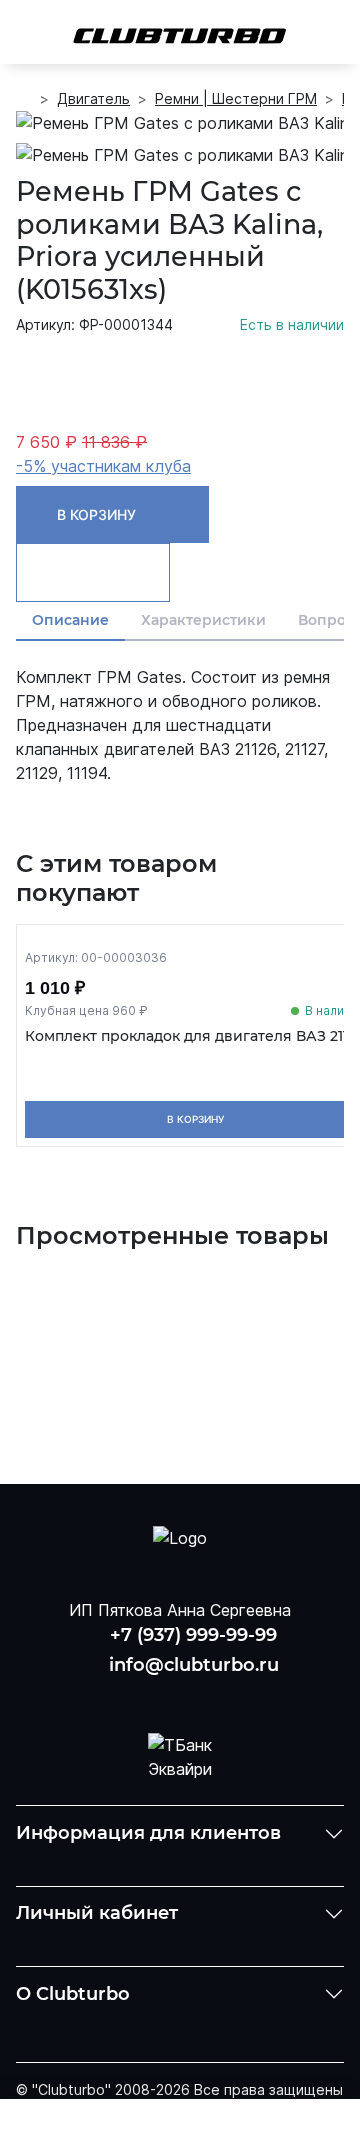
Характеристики (203, 620)
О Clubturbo (73, 1994)
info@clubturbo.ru (193, 1665)
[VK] (128, 1695)
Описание (70, 620)
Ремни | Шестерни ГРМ (236, 98)
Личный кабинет (97, 1913)
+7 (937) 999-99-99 (193, 1635)
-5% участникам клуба (103, 466)
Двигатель (93, 98)
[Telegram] (231, 1695)
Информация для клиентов (148, 1833)
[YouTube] (179, 1695)
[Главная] (24, 99)
